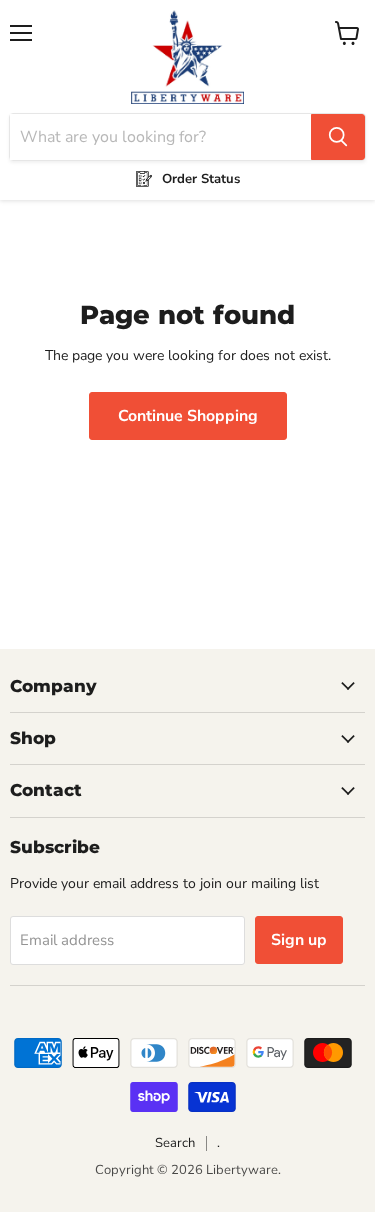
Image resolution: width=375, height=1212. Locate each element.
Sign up (299, 940)
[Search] (338, 137)
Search (175, 1143)
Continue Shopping (188, 416)
